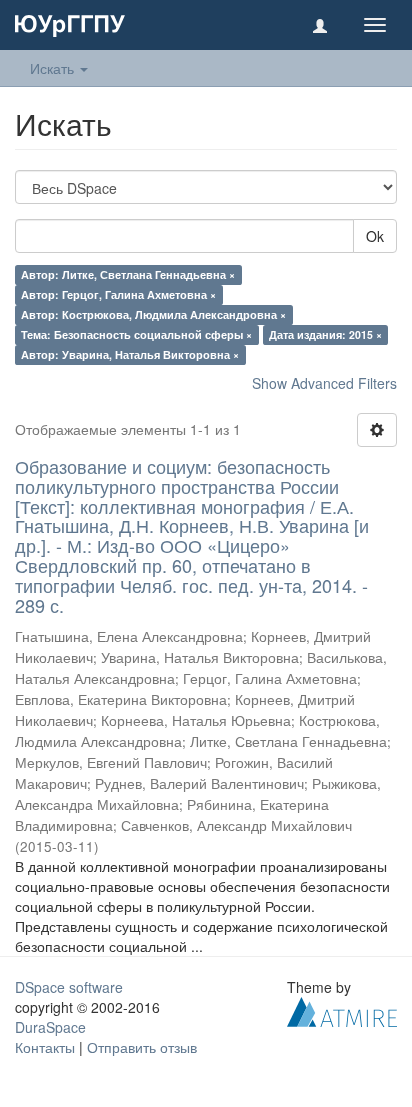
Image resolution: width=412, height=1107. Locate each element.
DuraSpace (50, 1027)
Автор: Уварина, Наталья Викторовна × (130, 354)
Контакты (45, 1047)
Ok (375, 236)
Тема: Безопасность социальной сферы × (136, 334)
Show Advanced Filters (324, 383)
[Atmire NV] (342, 1010)
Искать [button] (54, 68)
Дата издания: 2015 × (325, 334)
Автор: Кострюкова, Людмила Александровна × (153, 314)
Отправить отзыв (142, 1047)
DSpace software (69, 987)
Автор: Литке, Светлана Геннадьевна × (128, 274)
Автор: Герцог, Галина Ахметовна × (118, 294)
